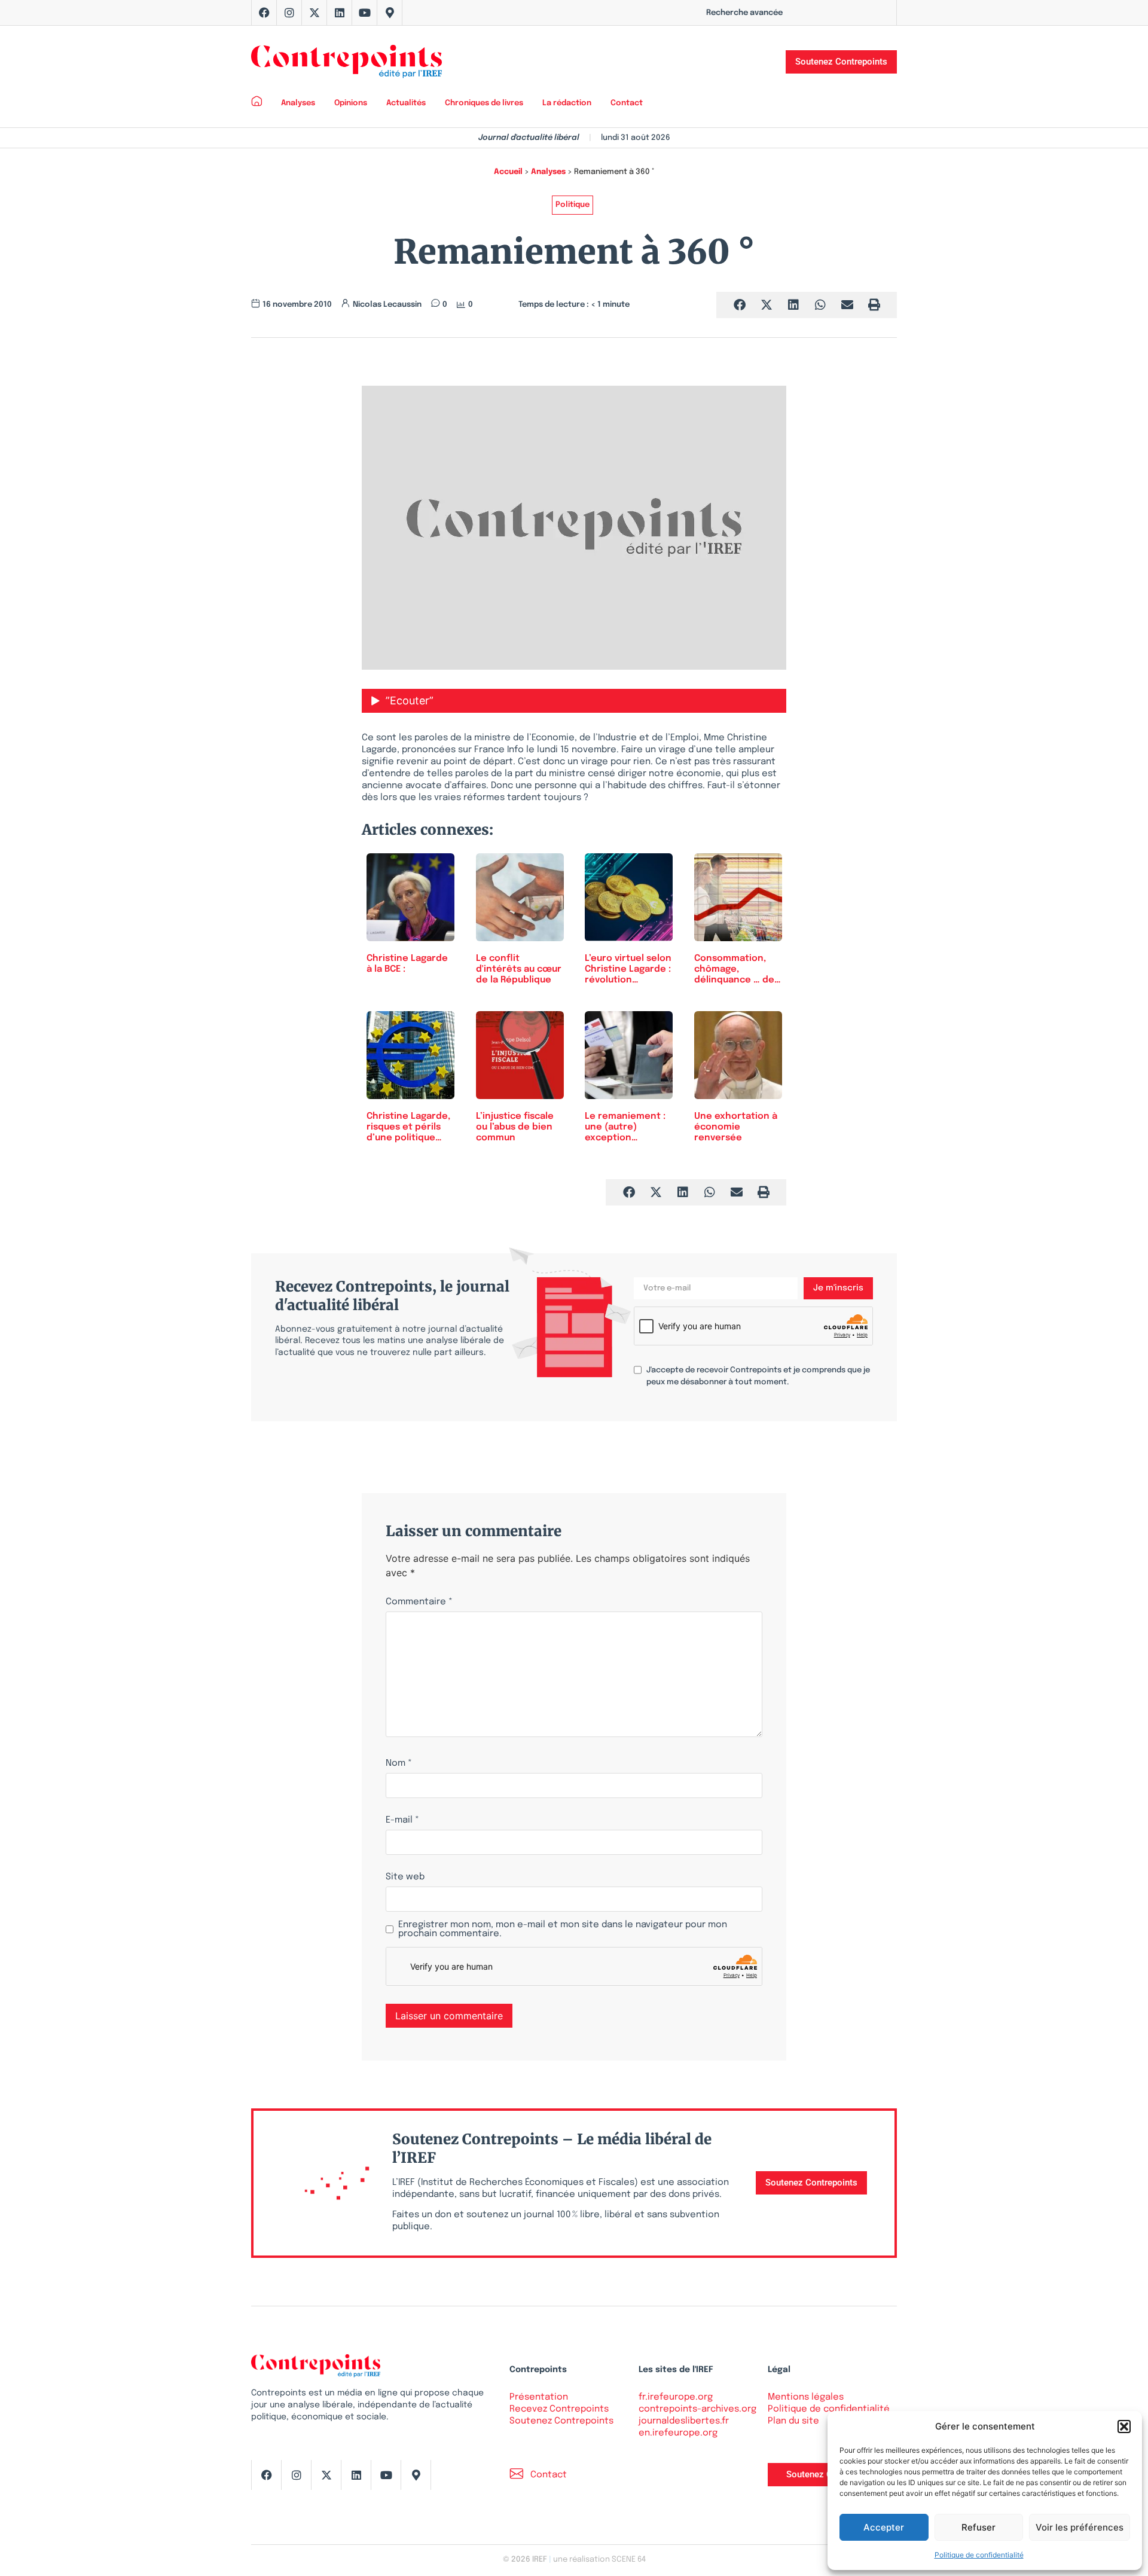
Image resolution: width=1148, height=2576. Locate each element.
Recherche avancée (744, 13)
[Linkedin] (340, 13)
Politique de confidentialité (979, 2555)
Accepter (884, 2527)
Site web (405, 1877)
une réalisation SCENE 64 (599, 2560)
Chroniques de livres (484, 103)
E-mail (402, 1820)
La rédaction (567, 103)
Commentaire (419, 1602)
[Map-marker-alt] (390, 13)
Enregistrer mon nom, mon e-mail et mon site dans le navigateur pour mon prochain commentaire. (563, 1930)
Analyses (298, 103)
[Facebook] (264, 13)
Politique (573, 205)
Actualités (406, 103)
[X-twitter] (315, 13)
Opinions (351, 103)
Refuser (978, 2527)
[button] (1124, 2427)
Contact (627, 103)
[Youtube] (365, 13)
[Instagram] (289, 13)
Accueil (508, 172)
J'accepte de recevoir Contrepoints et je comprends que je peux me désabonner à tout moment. (758, 1376)
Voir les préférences (1080, 2527)
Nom (399, 1764)
